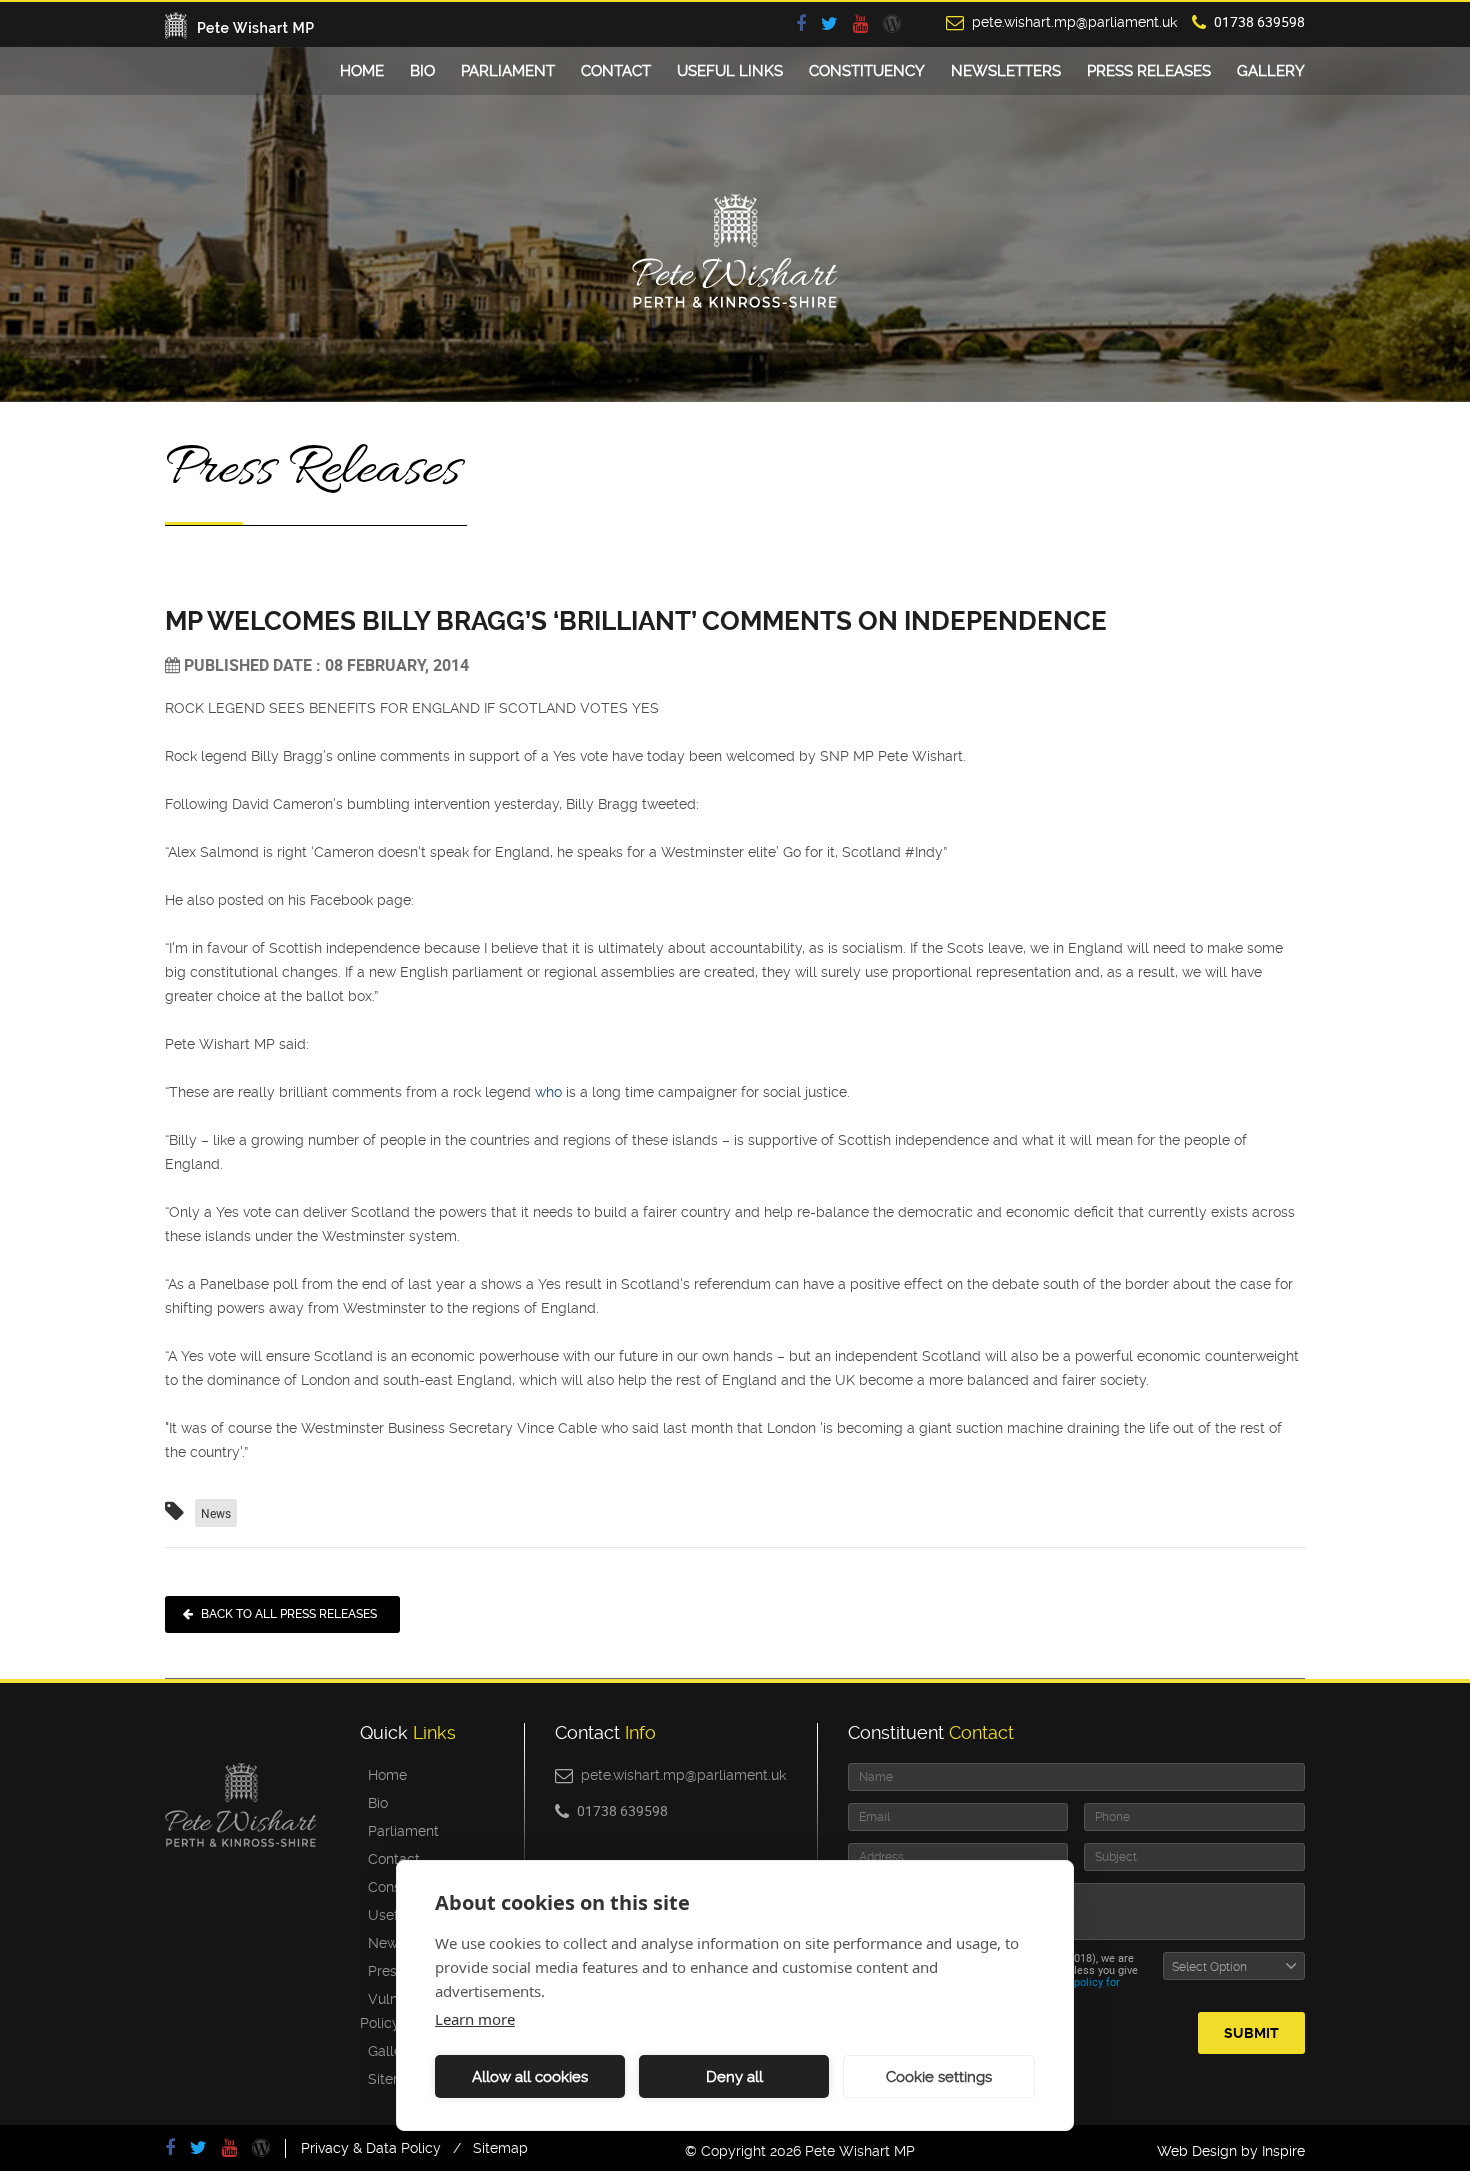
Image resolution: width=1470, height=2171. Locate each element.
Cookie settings (939, 2077)
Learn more (475, 2019)
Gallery (1271, 71)
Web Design (1197, 2151)
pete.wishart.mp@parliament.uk (1074, 22)
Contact (616, 71)
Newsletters (1006, 71)
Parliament (508, 71)
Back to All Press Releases (289, 1614)
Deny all (734, 2077)
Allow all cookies (530, 2077)
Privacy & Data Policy (371, 2148)
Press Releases (1149, 71)
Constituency (867, 71)
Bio (422, 71)
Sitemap (391, 2079)
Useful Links (730, 71)
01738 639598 (1259, 21)
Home (362, 71)
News (216, 1513)
